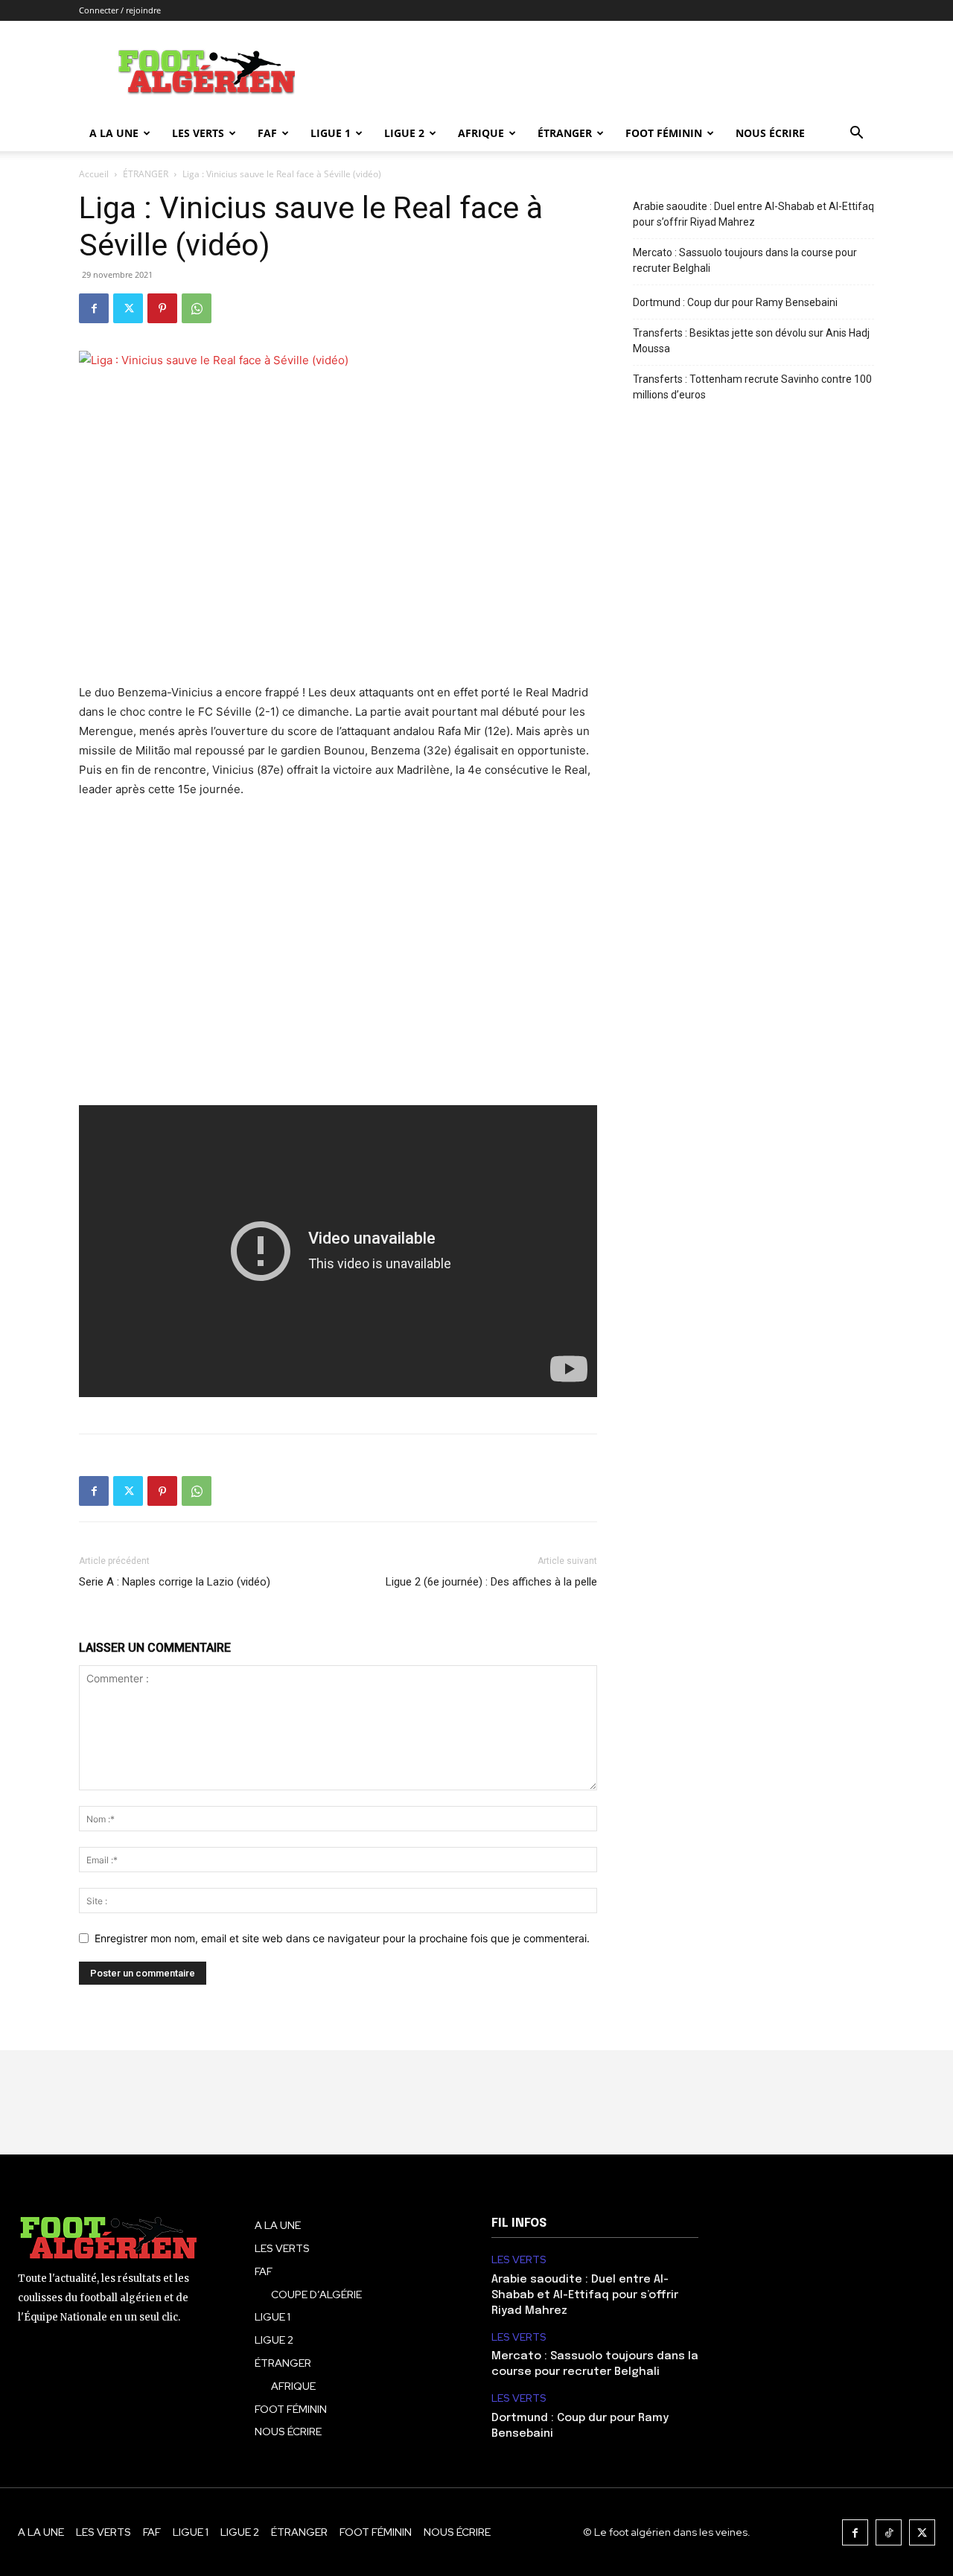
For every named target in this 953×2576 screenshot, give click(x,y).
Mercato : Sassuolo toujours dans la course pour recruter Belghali (745, 260)
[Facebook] (94, 308)
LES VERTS (198, 133)
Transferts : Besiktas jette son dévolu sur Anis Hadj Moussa (751, 341)
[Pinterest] (162, 308)
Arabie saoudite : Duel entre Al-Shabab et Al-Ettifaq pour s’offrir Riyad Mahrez (753, 214)
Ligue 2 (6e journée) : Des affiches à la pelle (491, 1582)
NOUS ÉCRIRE (770, 133)
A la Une (114, 133)
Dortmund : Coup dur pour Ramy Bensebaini (735, 302)
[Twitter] (128, 308)
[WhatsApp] (197, 308)
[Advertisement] (338, 962)
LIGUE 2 (404, 133)
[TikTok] (889, 2532)
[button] (856, 134)
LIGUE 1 (331, 133)
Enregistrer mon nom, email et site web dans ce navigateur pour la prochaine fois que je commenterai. (342, 1938)
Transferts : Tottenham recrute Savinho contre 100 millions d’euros (752, 387)
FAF (267, 133)
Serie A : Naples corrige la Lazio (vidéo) (175, 1582)
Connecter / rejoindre (120, 10)
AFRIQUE (481, 133)
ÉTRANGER (565, 133)
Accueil (94, 174)
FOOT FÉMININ (664, 133)
